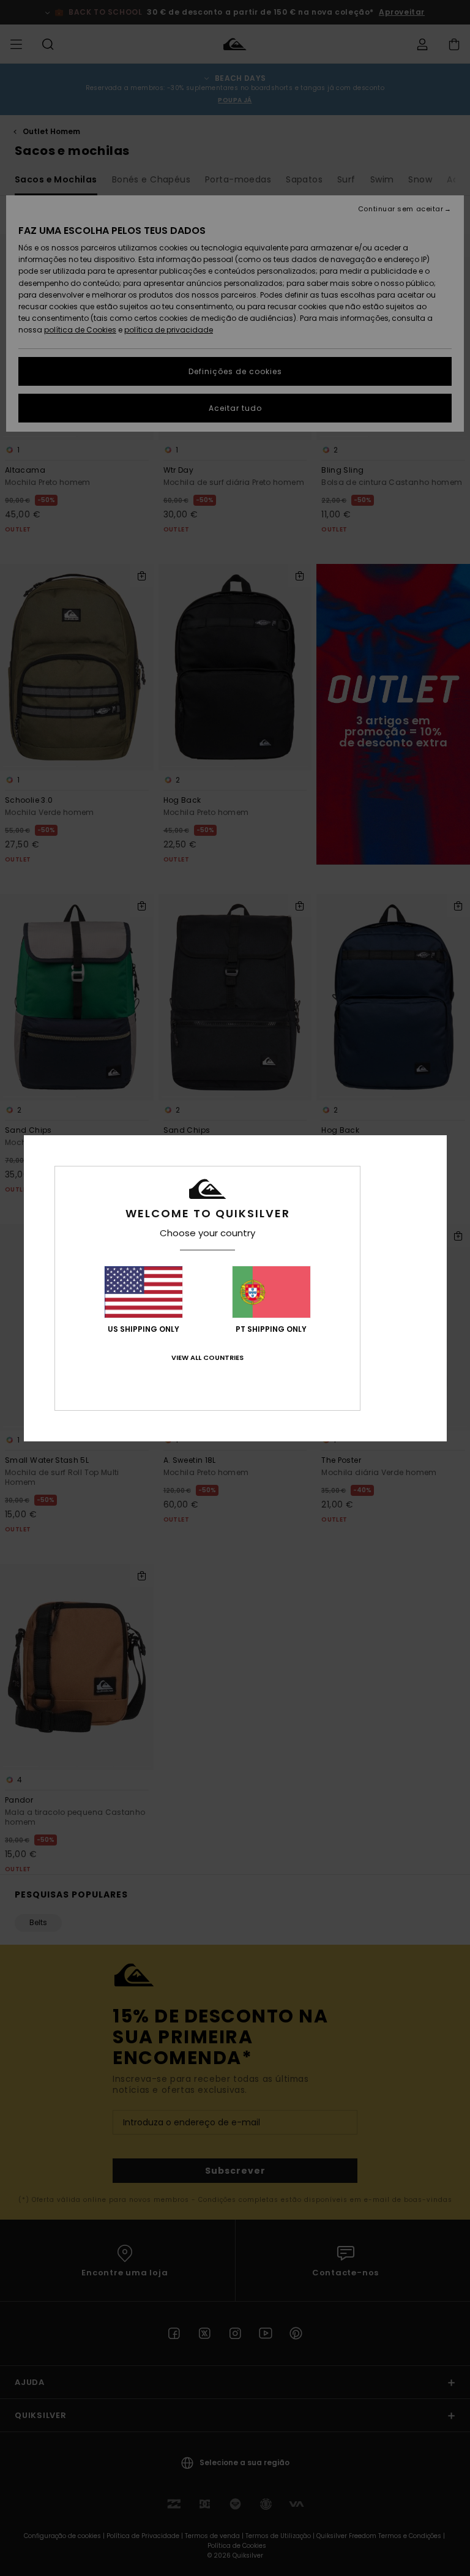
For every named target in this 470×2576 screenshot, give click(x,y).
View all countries (207, 1357)
